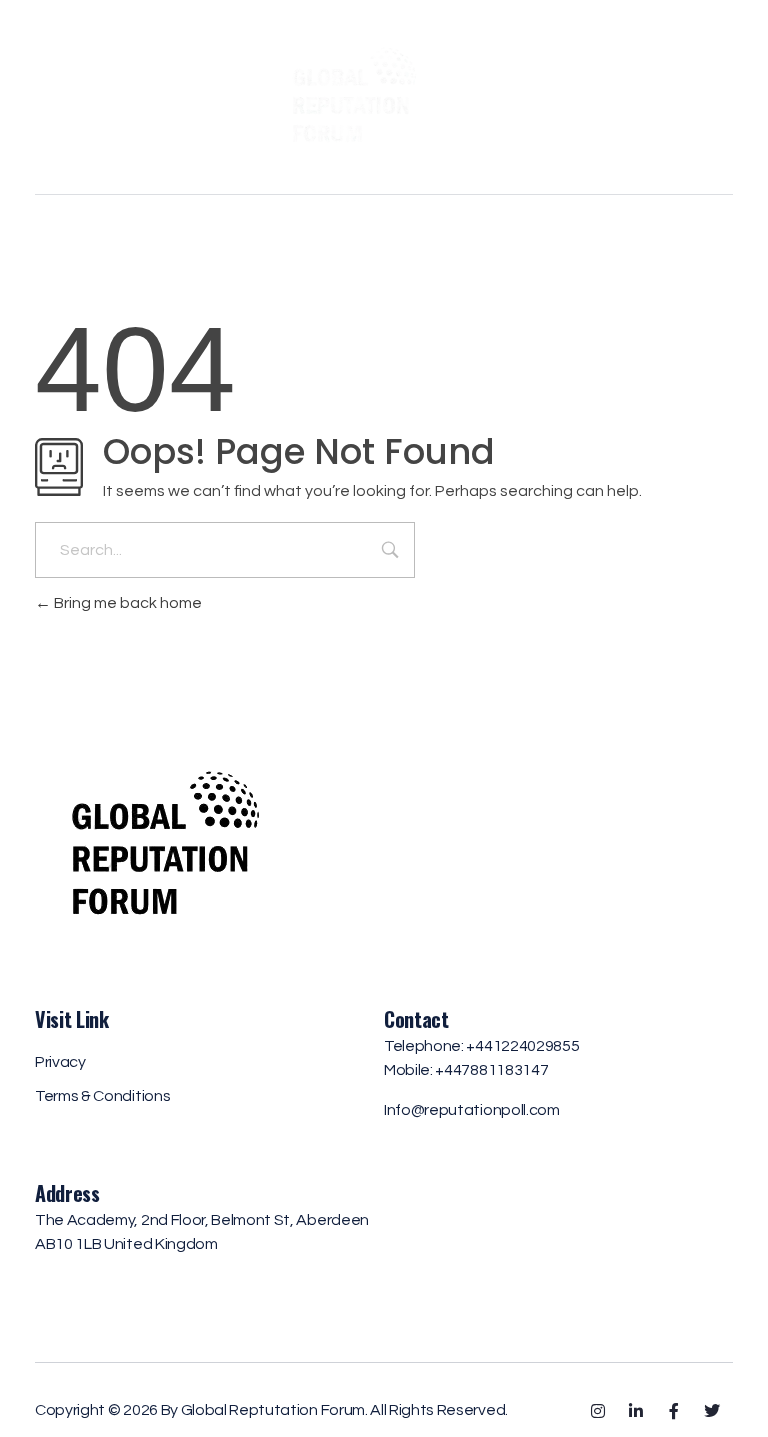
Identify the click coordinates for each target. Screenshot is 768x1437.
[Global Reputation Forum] (384, 93)
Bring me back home (126, 603)
